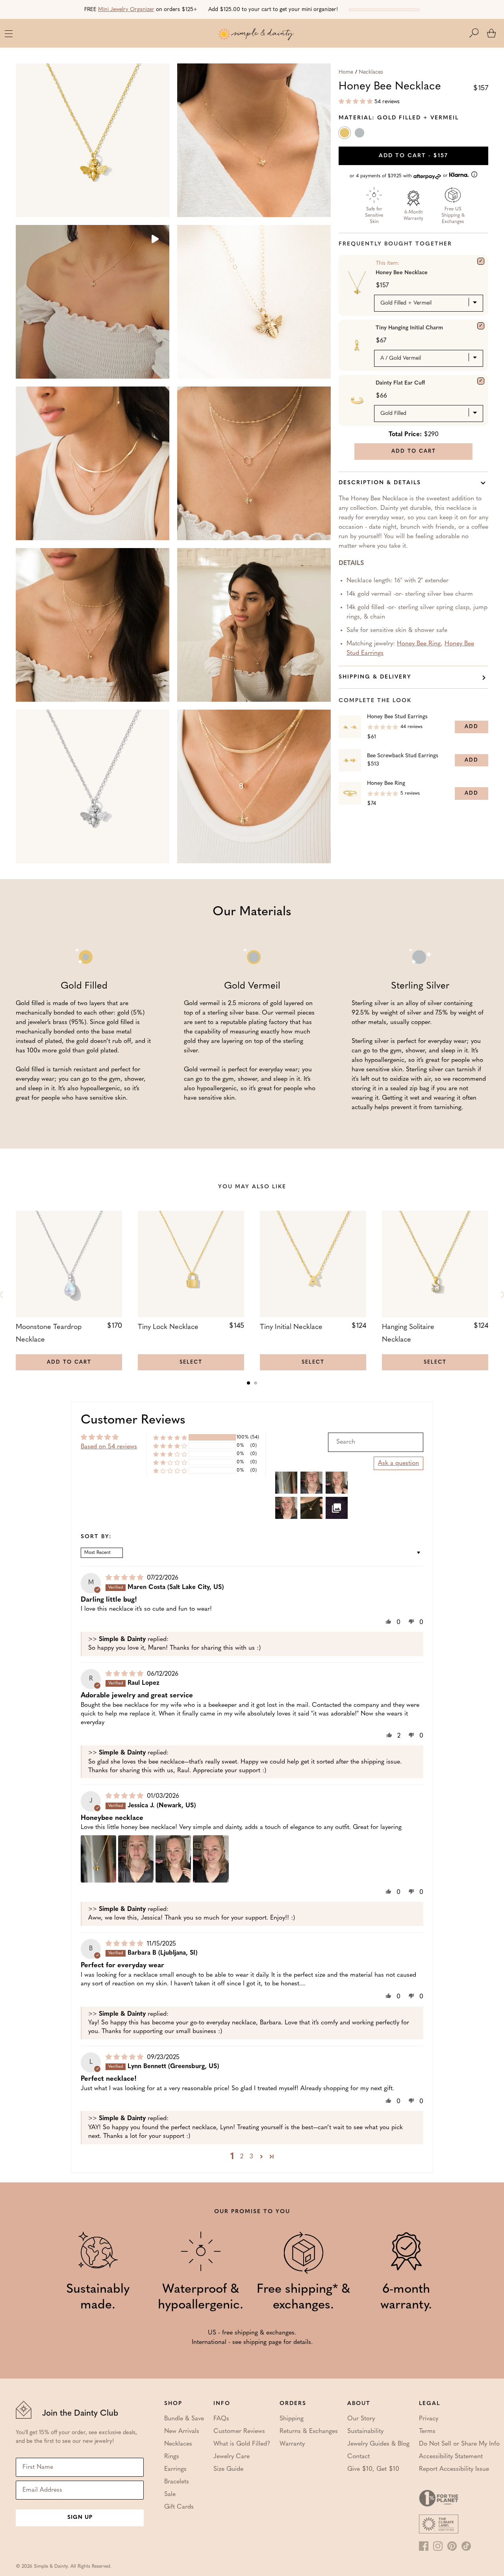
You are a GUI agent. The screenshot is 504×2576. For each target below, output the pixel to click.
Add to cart (413, 156)
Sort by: (96, 1537)
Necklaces (371, 72)
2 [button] (242, 2157)
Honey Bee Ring (419, 644)
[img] (125, 1578)
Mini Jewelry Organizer (126, 10)
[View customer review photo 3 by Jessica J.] (173, 1859)
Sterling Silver (360, 134)
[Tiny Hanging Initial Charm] (481, 326)
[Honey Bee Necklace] (481, 261)
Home (346, 72)
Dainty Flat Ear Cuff (400, 383)
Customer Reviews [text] (133, 1420)
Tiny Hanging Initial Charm (409, 328)
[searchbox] (376, 1442)
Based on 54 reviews (109, 1447)
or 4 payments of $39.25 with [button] (399, 176)
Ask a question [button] (398, 1463)
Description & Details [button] (380, 483)
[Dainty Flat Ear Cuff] (481, 381)
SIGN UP (80, 2517)
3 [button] (251, 2157)
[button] (478, 33)
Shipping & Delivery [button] (375, 677)
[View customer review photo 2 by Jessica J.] (136, 1859)
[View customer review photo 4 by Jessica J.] (211, 1859)
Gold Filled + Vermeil (345, 134)
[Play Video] (154, 240)
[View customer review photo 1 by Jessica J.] (98, 1859)
